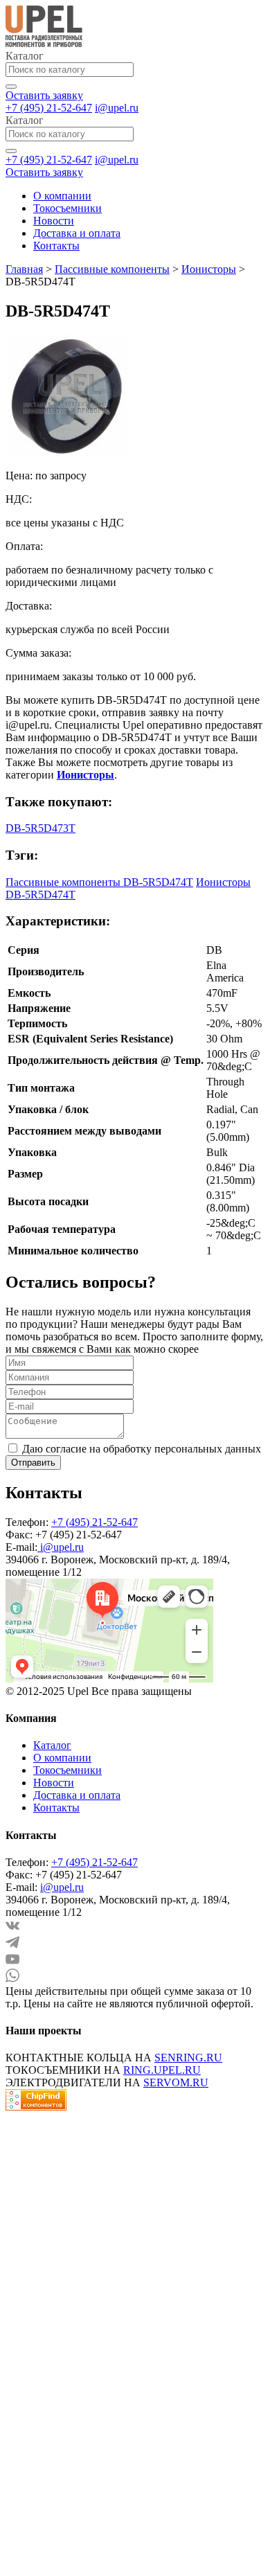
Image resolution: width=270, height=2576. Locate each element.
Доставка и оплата (77, 233)
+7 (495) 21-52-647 (49, 108)
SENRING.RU (188, 2058)
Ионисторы (209, 269)
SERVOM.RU (176, 2082)
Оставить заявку (44, 95)
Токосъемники (67, 208)
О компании (62, 196)
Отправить (33, 1463)
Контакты (56, 246)
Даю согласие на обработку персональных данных (142, 1449)
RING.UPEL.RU (162, 2070)
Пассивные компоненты (112, 269)
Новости (54, 221)
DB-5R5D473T (40, 828)
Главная (24, 269)
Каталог (52, 1745)
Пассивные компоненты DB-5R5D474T (99, 882)
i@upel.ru (117, 108)
